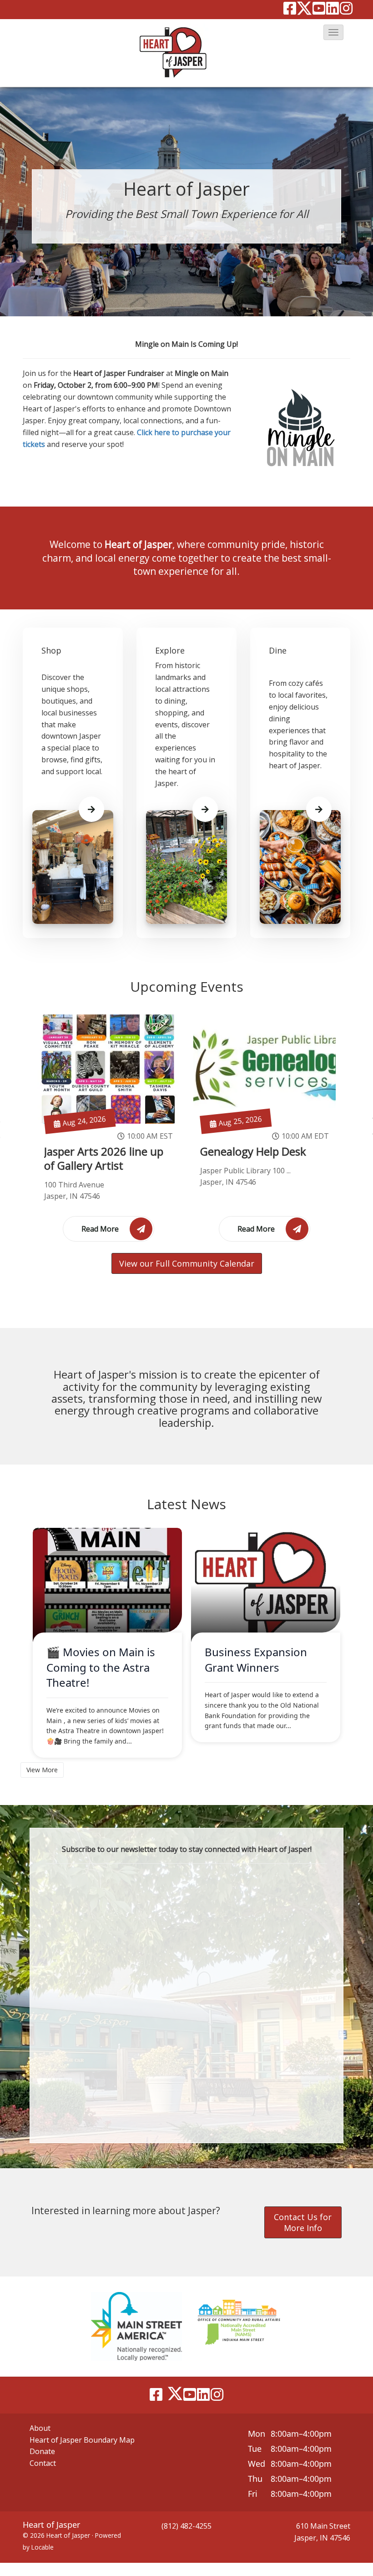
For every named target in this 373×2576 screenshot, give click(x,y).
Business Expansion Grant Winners (256, 1660)
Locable (43, 2547)
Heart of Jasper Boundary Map (82, 2440)
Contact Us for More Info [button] (303, 2222)
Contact (43, 2463)
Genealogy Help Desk (253, 1151)
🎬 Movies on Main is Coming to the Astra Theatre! (101, 1667)
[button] (333, 32)
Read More (101, 1229)
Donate (42, 2451)
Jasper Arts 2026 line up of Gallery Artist (104, 1159)
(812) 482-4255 (186, 2526)
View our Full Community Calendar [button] (187, 1263)
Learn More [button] (91, 809)
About (40, 2428)
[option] (108, 1128)
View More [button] (42, 1770)
